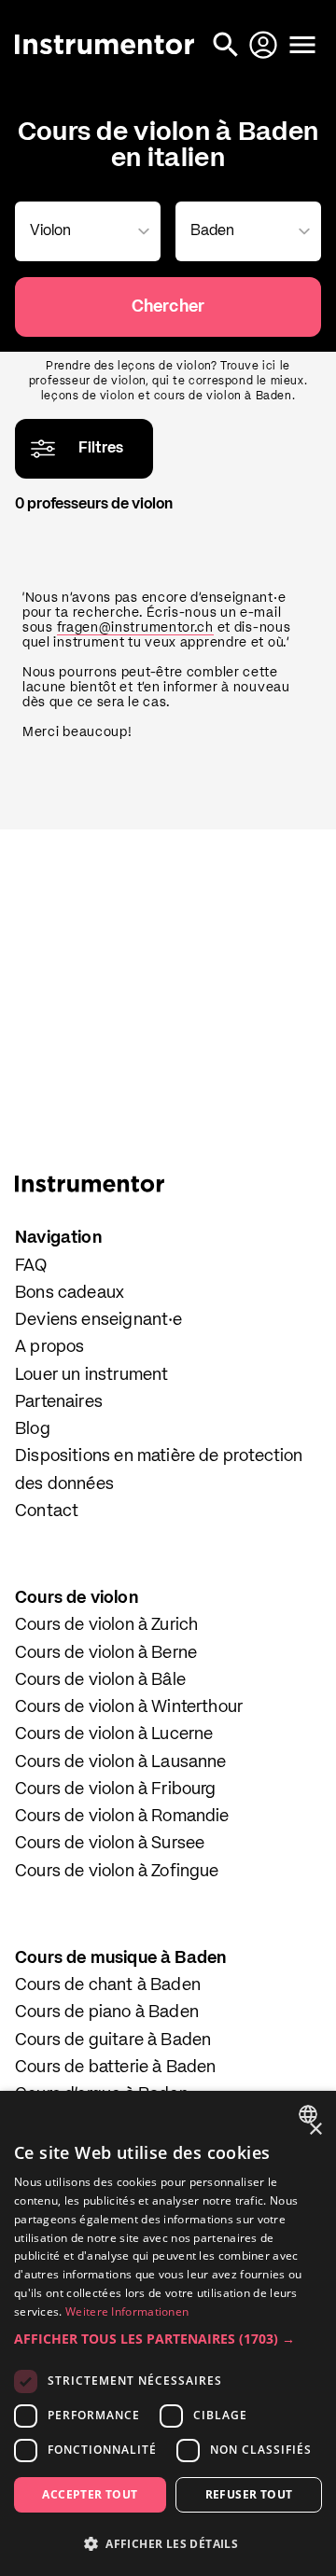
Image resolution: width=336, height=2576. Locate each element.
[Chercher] (228, 45)
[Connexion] (265, 45)
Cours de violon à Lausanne (121, 1762)
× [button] (315, 2130)
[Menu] (302, 45)
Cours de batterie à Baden (116, 2068)
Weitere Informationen (127, 2311)
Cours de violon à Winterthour (129, 1707)
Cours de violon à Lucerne (114, 1734)
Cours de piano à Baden (107, 2012)
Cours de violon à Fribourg (116, 1789)
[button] (168, 2339)
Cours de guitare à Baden (113, 2040)
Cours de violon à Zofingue (117, 1872)
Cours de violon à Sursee (110, 1844)
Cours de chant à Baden (108, 1985)
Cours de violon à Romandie (122, 1817)
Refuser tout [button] (249, 2494)
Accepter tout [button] (90, 2494)
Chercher (168, 307)
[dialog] (168, 2333)
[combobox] (84, 231)
